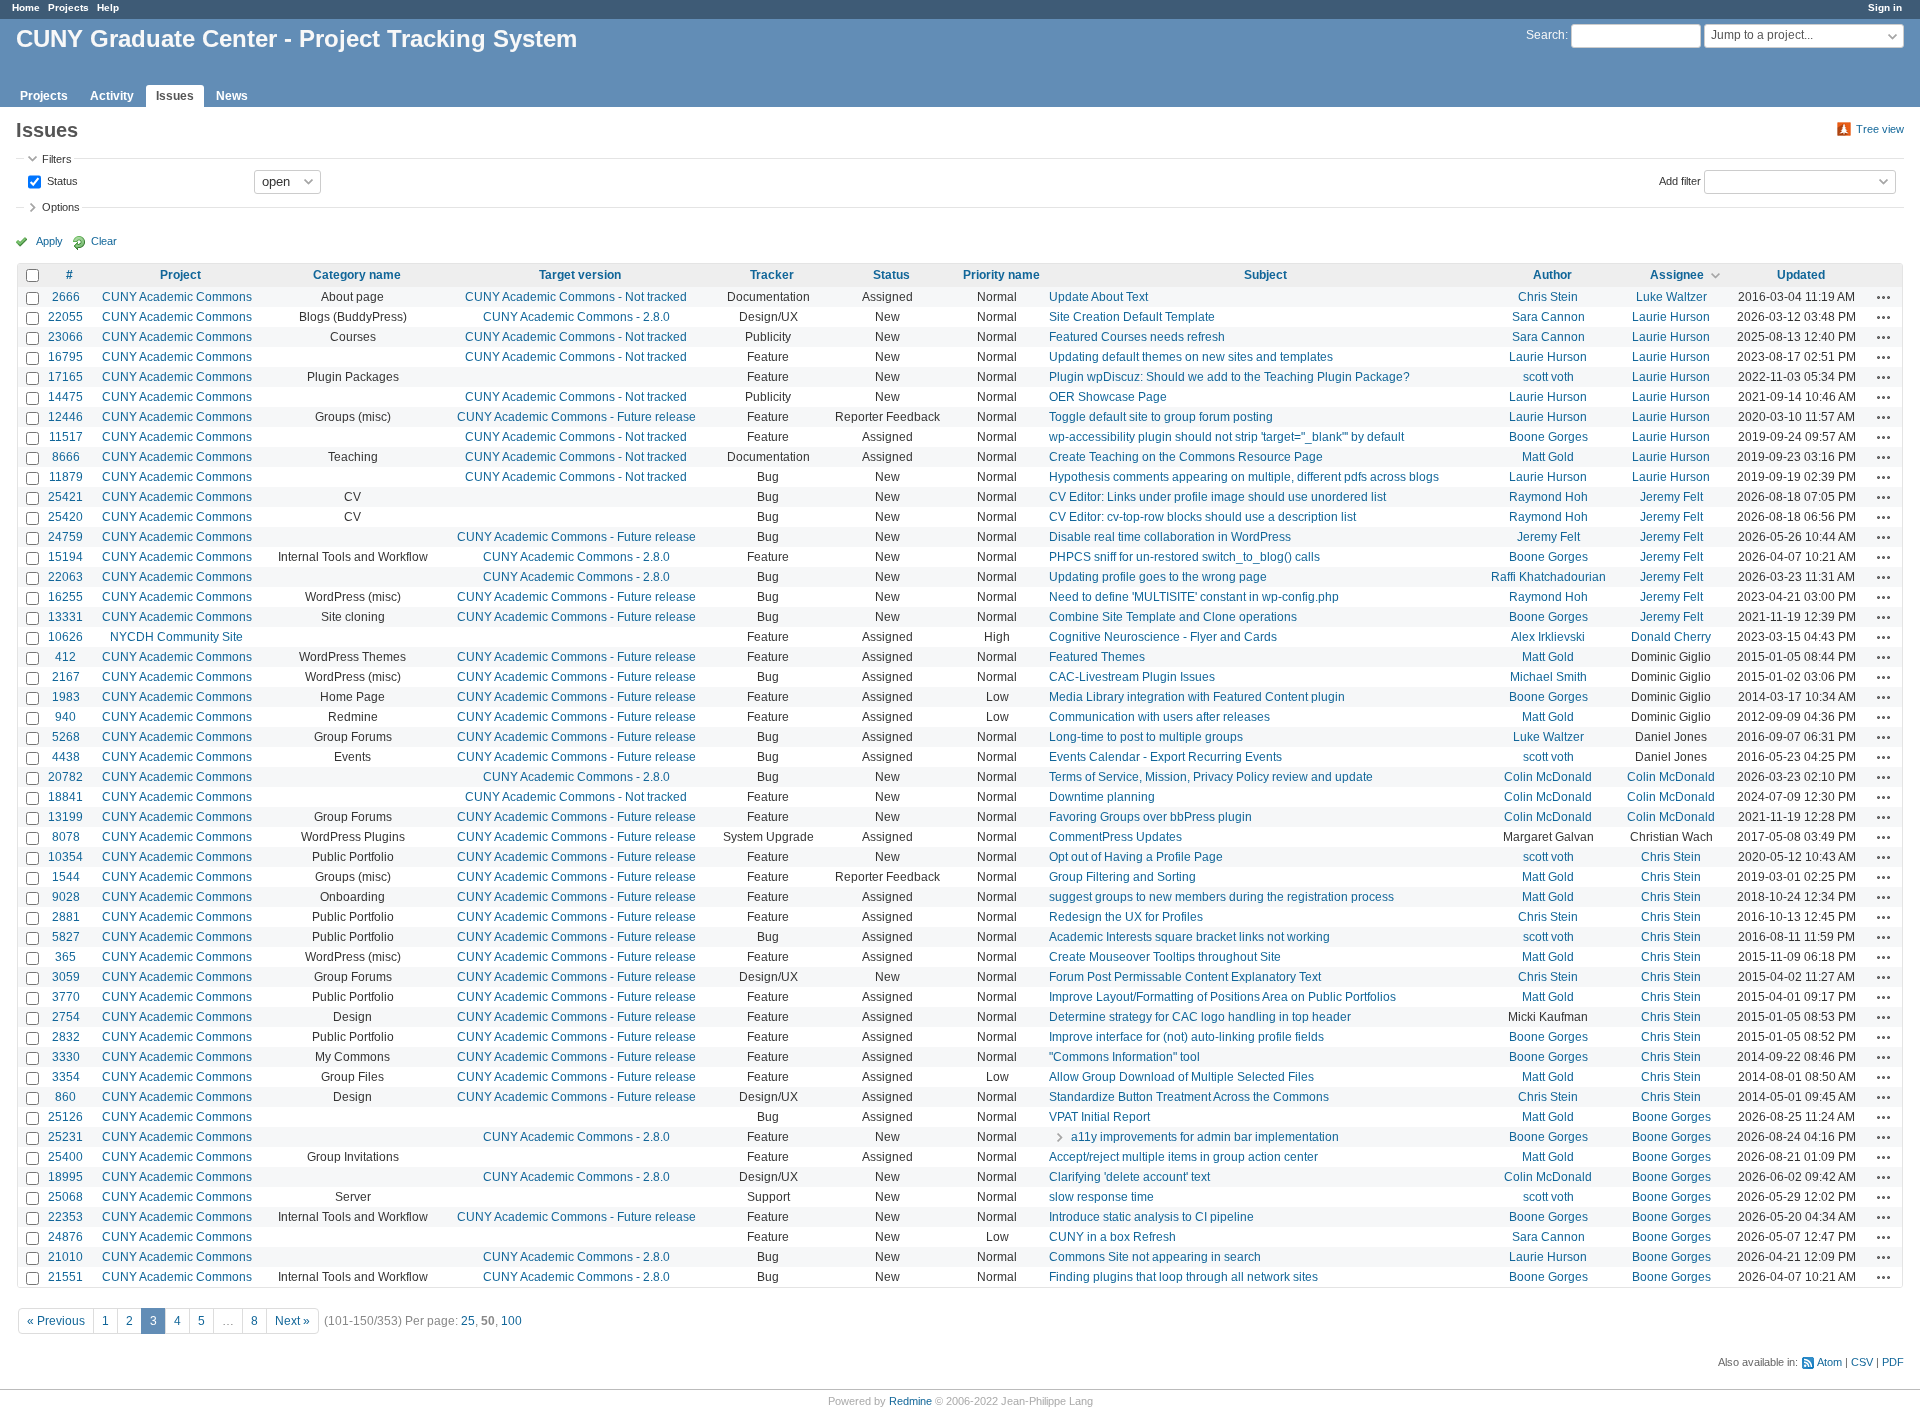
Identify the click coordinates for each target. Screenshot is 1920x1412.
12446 (65, 417)
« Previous (56, 1321)
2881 (66, 917)
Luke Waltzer (1671, 297)
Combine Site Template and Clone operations (1173, 617)
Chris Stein (1548, 297)
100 (511, 1321)
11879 (66, 477)
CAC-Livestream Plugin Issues (1132, 677)
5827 (66, 937)
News (232, 96)
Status (61, 180)
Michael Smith (1548, 677)
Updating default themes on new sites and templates (1191, 357)
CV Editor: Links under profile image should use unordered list (1217, 497)
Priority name (1001, 275)
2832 (66, 1037)
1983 (66, 697)
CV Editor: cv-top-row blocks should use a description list (1202, 517)
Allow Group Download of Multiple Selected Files (1181, 1077)
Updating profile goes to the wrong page (1158, 577)
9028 (66, 897)
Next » (292, 1321)
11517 (66, 437)
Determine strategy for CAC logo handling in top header (1200, 1017)
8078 (66, 837)
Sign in (1885, 7)
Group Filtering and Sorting (1122, 877)
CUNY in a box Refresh (1112, 1237)
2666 (66, 297)
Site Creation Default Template (1132, 317)
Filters (57, 159)
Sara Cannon (1548, 317)
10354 (65, 857)
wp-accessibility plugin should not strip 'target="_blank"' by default (1226, 437)
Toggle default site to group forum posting (1161, 417)
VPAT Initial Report (1099, 1117)
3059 (66, 977)
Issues (175, 96)
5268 (66, 737)
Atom (1829, 1362)
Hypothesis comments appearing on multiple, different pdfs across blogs (1244, 477)
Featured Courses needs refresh (1137, 337)
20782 (65, 777)
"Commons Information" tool (1124, 1057)
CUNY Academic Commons (177, 297)
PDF (1893, 1362)
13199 (65, 817)
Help (108, 7)
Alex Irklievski (1548, 637)
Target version (580, 275)
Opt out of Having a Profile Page (1136, 857)
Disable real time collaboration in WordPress (1170, 537)
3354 (66, 1077)
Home (26, 7)
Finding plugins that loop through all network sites (1183, 1277)
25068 (65, 1197)
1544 (66, 877)
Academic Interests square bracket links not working (1189, 937)
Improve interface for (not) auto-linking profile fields (1186, 1037)
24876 (65, 1237)
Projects (68, 7)
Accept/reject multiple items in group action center (1183, 1157)
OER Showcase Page (1108, 397)
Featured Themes (1097, 657)
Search (1545, 35)
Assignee (1677, 275)
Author (1552, 275)
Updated (1801, 275)
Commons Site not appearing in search (1155, 1257)
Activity (112, 96)
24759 (65, 537)
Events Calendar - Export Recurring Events (1165, 757)
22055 (65, 317)
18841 (65, 797)
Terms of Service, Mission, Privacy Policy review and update (1211, 777)
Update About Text (1098, 297)
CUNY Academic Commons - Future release (576, 417)
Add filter (1680, 180)
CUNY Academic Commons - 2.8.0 (576, 317)
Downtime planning (1102, 797)
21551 (65, 1277)
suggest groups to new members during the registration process (1221, 897)
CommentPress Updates (1115, 837)
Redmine (910, 1401)
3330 (66, 1057)
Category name (357, 275)
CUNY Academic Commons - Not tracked (576, 297)
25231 (65, 1137)
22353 (65, 1217)
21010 (65, 1257)
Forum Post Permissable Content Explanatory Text (1185, 977)
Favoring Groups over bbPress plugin (1150, 817)
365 (65, 957)
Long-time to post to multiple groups (1146, 737)
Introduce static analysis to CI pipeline (1151, 1217)
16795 (65, 357)
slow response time (1101, 1197)
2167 (66, 677)
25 (468, 1321)
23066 (65, 337)
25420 (65, 517)
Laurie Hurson (1671, 317)
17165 (65, 377)
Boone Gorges (1548, 437)
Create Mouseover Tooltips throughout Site (1165, 957)
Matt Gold (1548, 457)
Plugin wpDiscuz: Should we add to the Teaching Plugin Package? (1229, 377)
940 (65, 717)
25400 (65, 1157)
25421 (65, 497)
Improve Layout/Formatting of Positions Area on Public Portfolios (1222, 997)
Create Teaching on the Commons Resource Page (1186, 457)
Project (180, 275)
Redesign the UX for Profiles (1126, 917)
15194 (65, 557)
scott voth (1548, 377)
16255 (65, 597)
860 (65, 1097)
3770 (66, 997)
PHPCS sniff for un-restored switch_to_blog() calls (1184, 557)
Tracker (772, 275)
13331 (65, 617)
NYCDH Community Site (176, 637)
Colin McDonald (1548, 777)
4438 (66, 757)
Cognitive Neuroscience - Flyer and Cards (1163, 637)
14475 (65, 397)
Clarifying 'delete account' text (1129, 1177)
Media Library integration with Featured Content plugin (1197, 697)
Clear (104, 241)
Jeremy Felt (1671, 497)
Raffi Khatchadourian (1548, 577)
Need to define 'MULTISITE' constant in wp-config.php (1194, 597)
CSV (1862, 1362)
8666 (66, 457)
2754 (66, 1017)
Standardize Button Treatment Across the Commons (1189, 1097)
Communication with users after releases (1159, 717)
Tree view (1880, 129)
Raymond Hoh (1548, 497)
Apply (49, 241)
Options (61, 207)
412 (65, 657)
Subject (1265, 275)
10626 (65, 637)
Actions (1884, 297)
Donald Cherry (1671, 637)
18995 (65, 1177)
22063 (65, 577)
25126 (65, 1117)
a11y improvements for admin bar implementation (1205, 1137)
